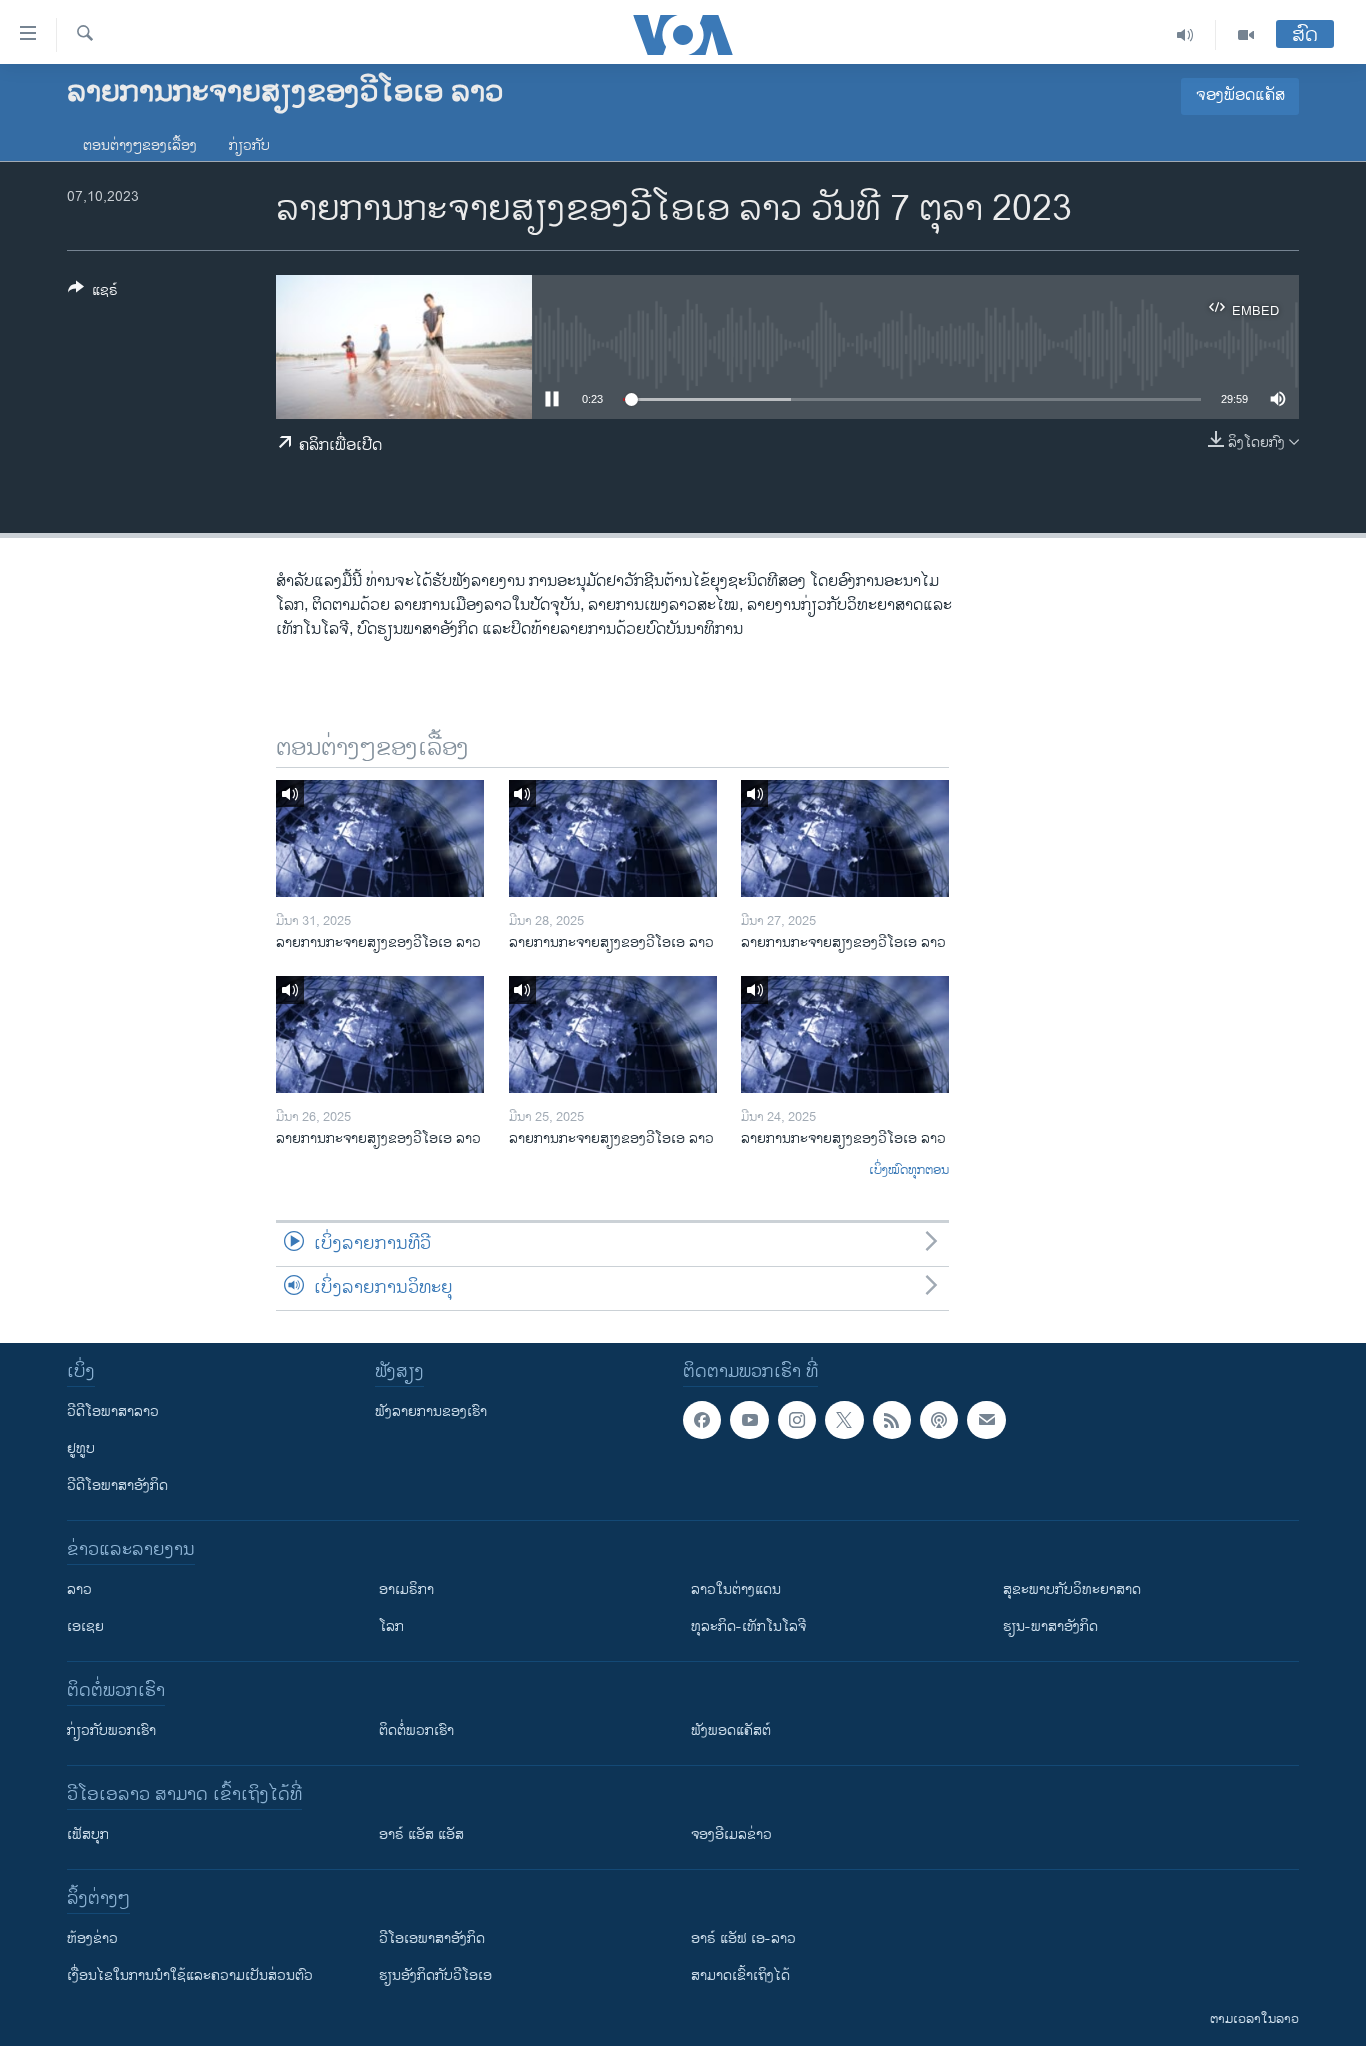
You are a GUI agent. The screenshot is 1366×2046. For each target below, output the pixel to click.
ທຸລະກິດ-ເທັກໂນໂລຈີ (748, 1626)
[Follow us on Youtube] (749, 1420)
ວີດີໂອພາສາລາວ (113, 1411)
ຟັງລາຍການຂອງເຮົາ (431, 1411)
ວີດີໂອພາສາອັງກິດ (117, 1485)
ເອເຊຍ (85, 1626)
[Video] (1246, 35)
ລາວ (79, 1589)
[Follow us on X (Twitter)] (844, 1420)
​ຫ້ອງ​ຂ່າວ (92, 1938)
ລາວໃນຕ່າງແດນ (736, 1589)
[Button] (93, 293)
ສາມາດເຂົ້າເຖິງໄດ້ (740, 1975)
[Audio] (1185, 35)
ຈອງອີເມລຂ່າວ (731, 1834)
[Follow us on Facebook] (702, 1420)
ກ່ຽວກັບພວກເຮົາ (111, 1730)
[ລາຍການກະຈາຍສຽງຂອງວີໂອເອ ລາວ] (380, 838)
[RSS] (892, 1420)
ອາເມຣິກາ (406, 1589)
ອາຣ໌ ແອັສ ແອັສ (421, 1834)
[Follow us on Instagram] (797, 1420)
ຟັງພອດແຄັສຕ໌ (731, 1730)
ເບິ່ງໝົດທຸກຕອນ (909, 1171)
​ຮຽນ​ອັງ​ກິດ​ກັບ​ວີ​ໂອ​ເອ (435, 1975)
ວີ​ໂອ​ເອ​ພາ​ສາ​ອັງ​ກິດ (432, 1938)
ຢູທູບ (81, 1448)
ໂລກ (391, 1626)
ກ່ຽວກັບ (249, 145)
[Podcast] (939, 1420)
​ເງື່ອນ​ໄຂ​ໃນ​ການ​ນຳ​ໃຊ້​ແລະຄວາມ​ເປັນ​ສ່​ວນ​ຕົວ (190, 1975)
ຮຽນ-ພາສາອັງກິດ (1050, 1626)
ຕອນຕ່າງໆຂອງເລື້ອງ (140, 145)
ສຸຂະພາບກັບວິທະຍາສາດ (1072, 1589)
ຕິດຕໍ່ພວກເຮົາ (416, 1730)
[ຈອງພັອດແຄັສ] (986, 1420)
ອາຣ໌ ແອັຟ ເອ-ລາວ (743, 1938)
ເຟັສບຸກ (88, 1834)
